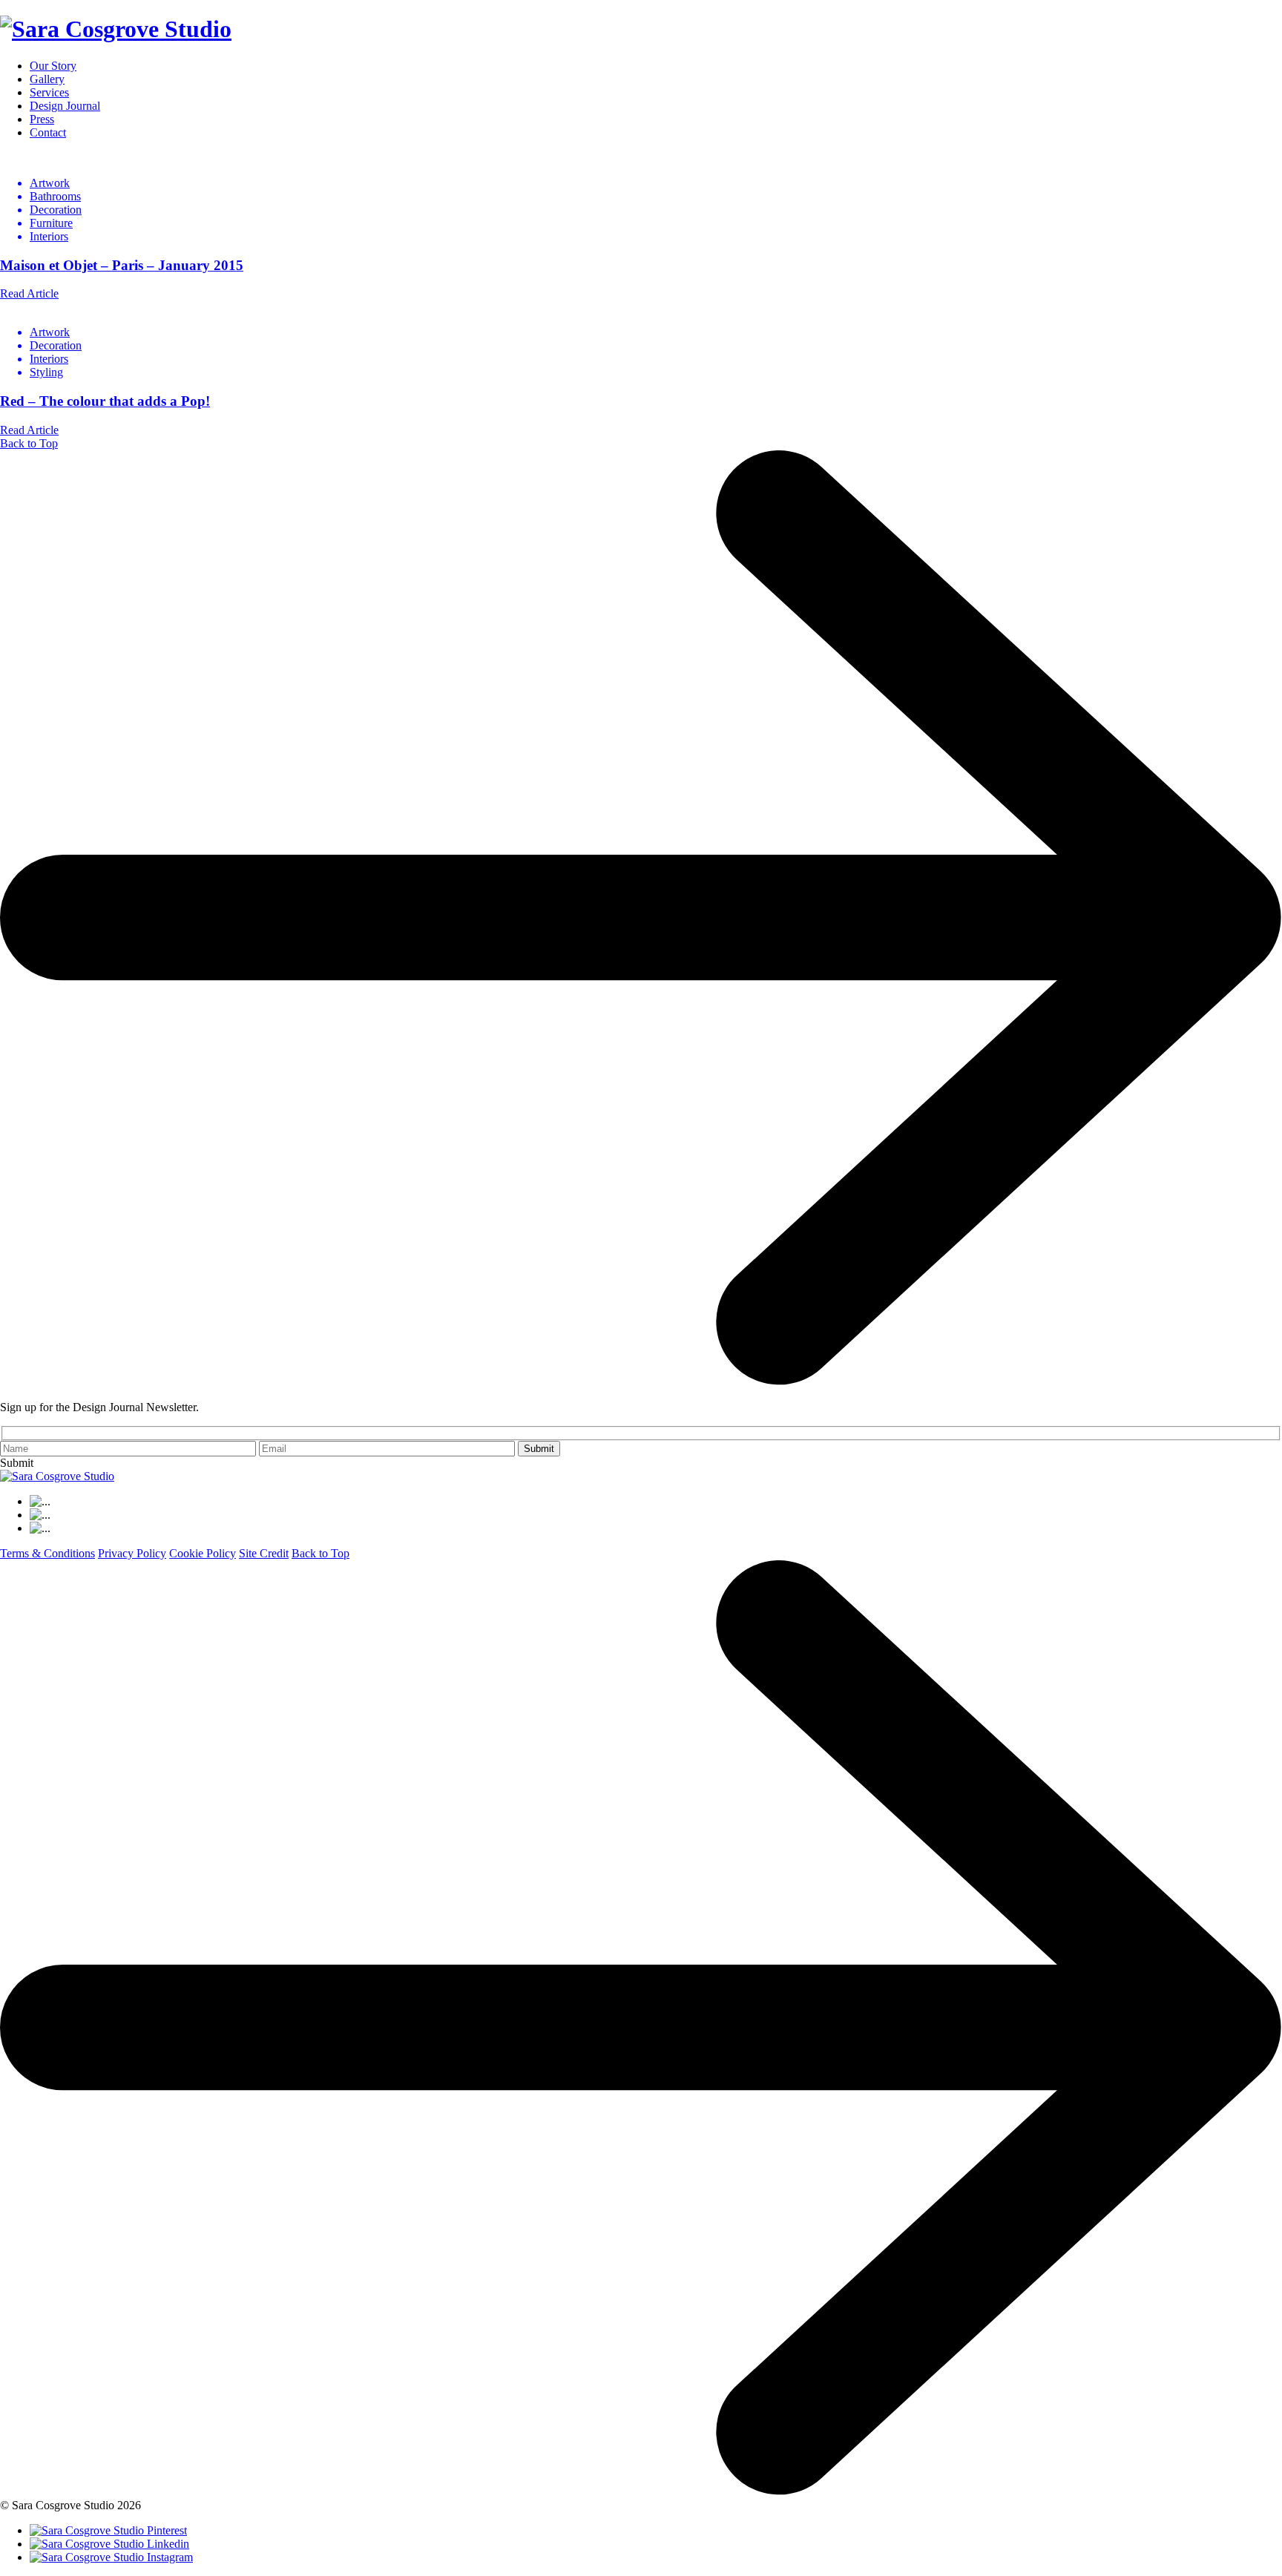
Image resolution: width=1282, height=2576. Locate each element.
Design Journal (65, 106)
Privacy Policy (132, 1553)
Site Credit (264, 1553)
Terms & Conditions (47, 1553)
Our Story (53, 66)
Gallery (47, 79)
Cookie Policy (203, 1553)
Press (42, 119)
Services (49, 92)
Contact (48, 132)
